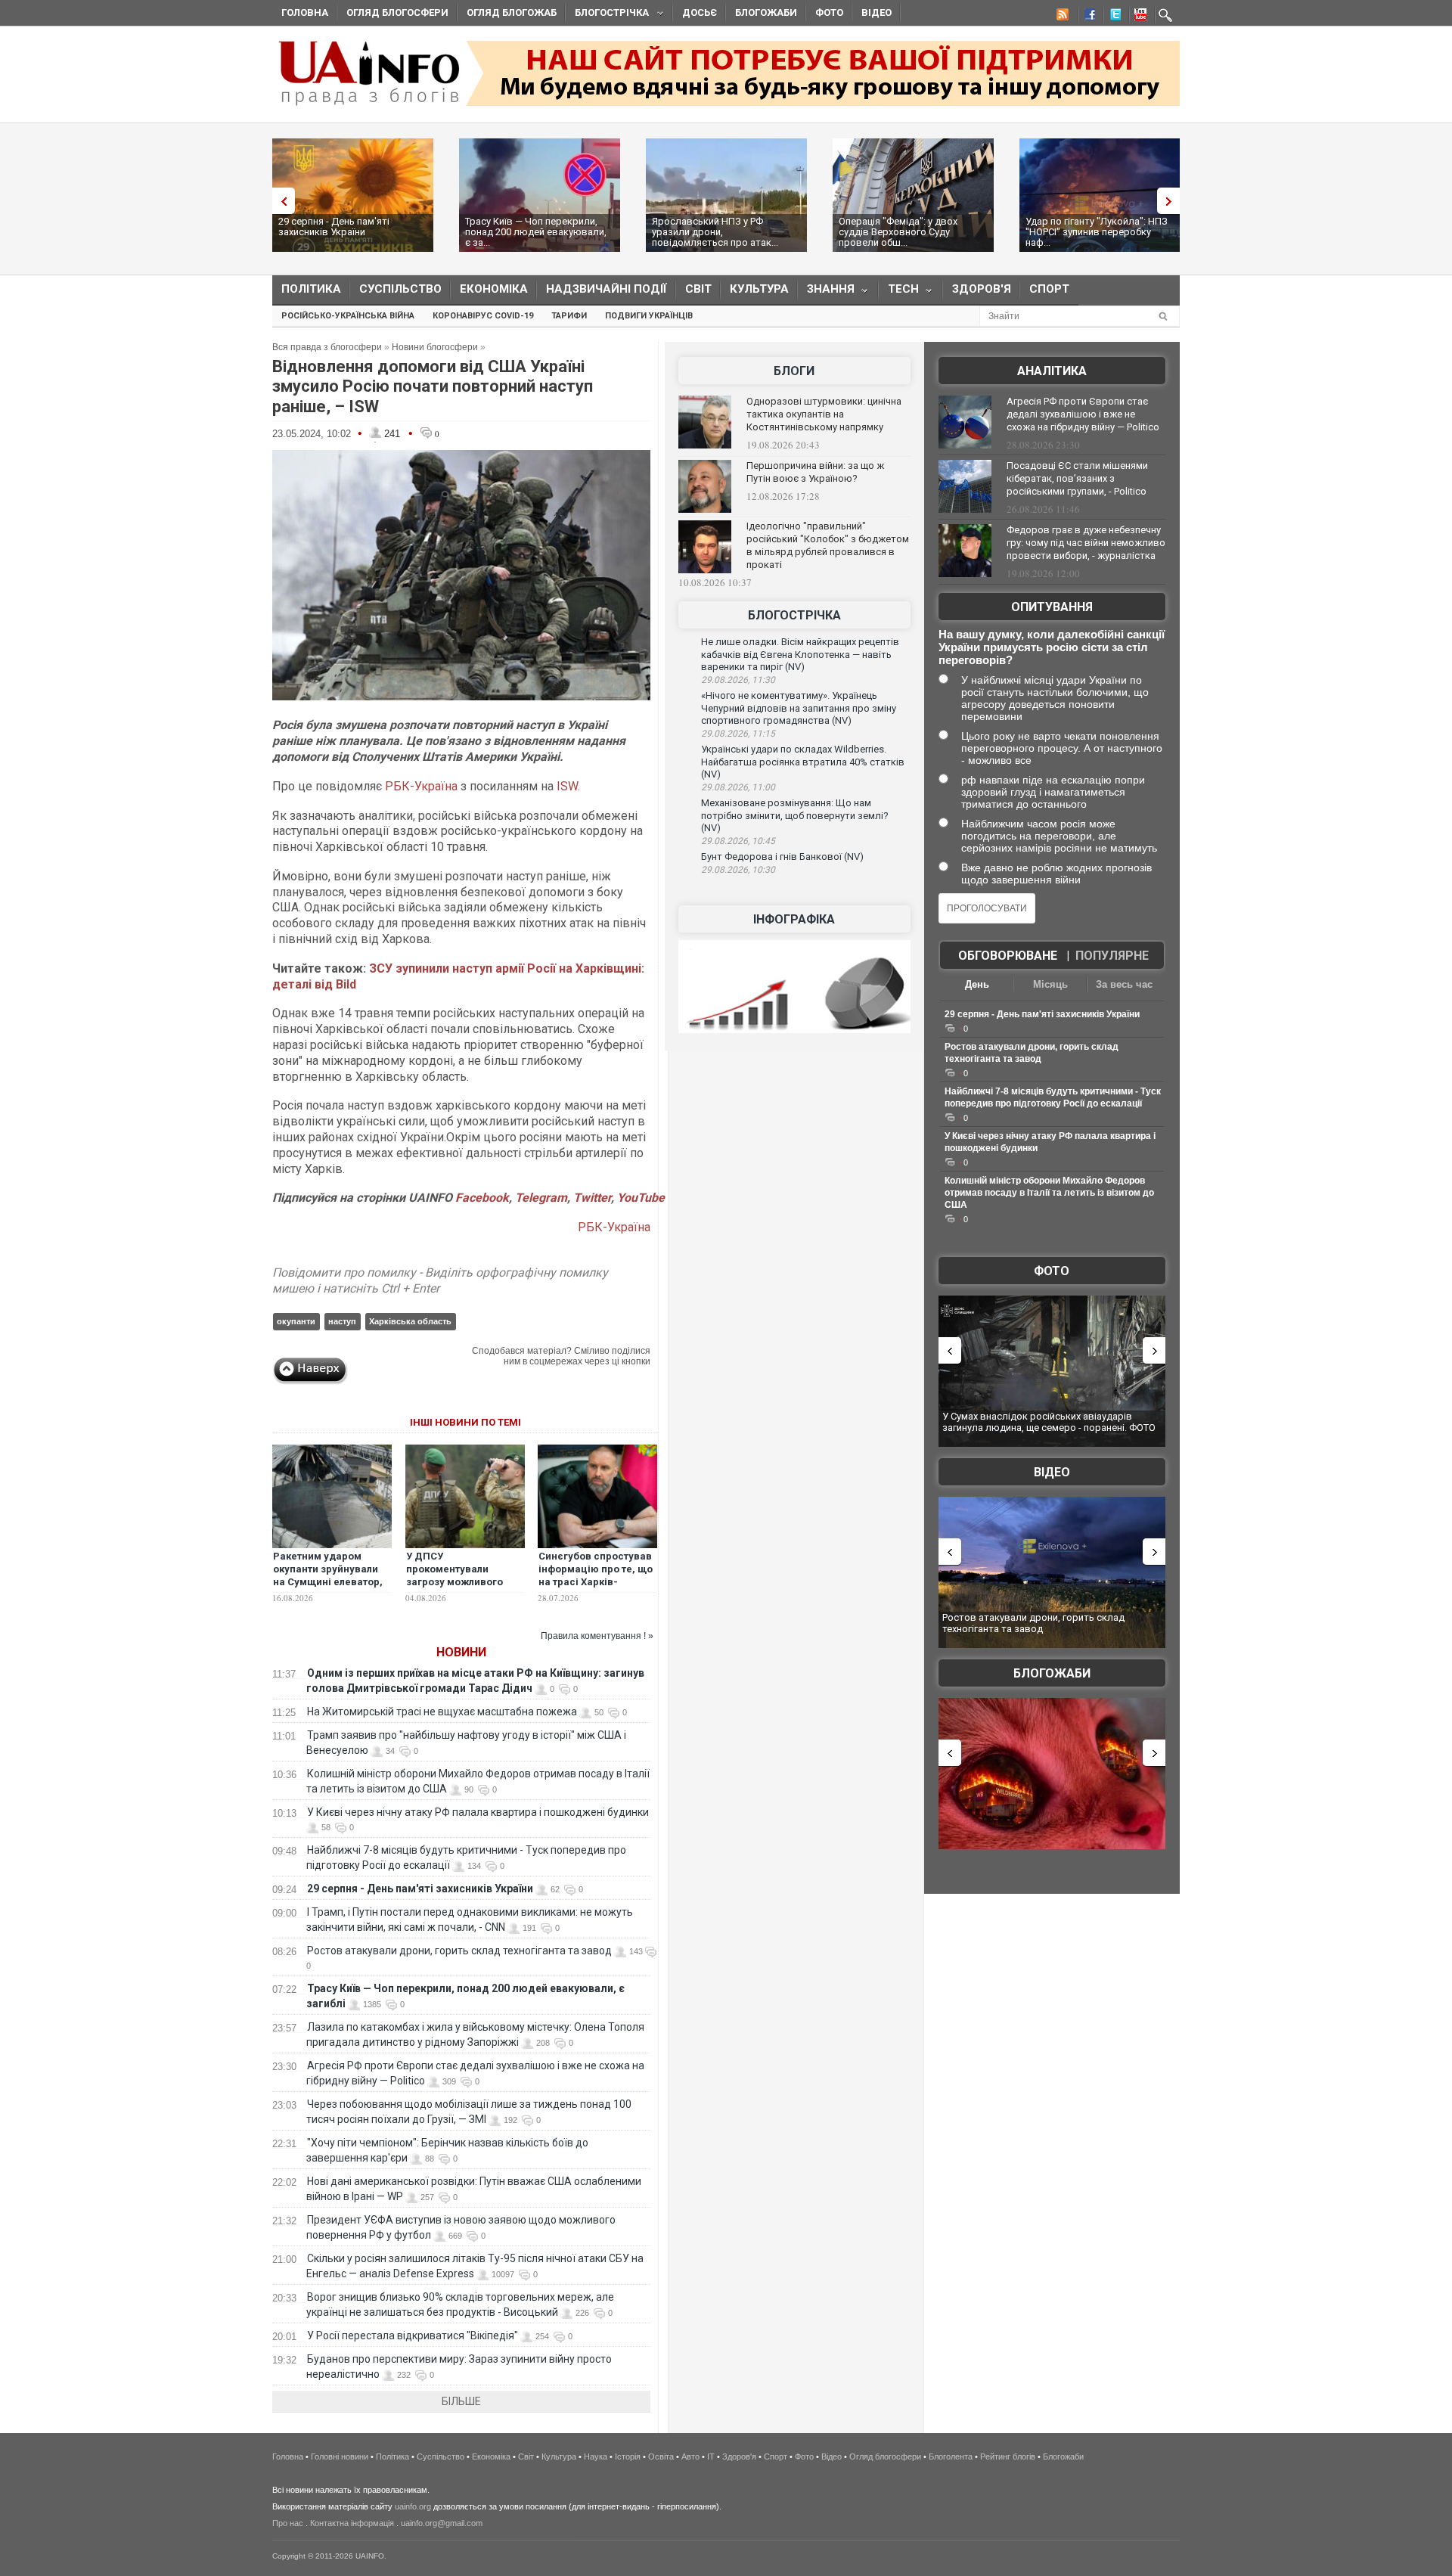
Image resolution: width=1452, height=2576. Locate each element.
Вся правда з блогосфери (327, 347)
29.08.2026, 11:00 (738, 787)
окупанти (296, 1321)
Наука (596, 2457)
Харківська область (410, 1321)
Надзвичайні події (607, 289)
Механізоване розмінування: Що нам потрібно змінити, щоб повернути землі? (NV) (795, 815)
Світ (698, 289)
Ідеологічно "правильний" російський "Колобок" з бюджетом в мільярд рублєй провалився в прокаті (828, 545)
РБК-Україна (421, 786)
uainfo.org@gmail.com (442, 2523)
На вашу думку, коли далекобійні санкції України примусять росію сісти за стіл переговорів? (1052, 647)
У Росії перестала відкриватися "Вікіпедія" (413, 2335)
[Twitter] (1112, 17)
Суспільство (400, 289)
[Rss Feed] (1061, 17)
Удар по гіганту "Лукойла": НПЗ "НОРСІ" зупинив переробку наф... (1097, 232)
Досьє (700, 12)
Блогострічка (607, 15)
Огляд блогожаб (512, 12)
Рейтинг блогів (1008, 2457)
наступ (342, 1321)
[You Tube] (1138, 17)
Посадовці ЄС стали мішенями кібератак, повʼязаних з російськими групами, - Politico (1077, 478)
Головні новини (340, 2457)
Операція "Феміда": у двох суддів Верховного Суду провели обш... (898, 232)
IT (711, 2457)
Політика (311, 289)
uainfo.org (413, 2506)
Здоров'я (982, 289)
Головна (305, 12)
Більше (461, 2401)
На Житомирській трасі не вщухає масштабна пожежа (442, 1712)
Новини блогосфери (435, 347)
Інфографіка (794, 919)
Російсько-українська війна (348, 316)
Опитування (1052, 607)
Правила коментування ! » (597, 1636)
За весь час (1124, 984)
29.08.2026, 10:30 (738, 870)
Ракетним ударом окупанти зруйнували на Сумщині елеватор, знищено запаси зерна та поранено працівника (330, 1588)
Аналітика (1052, 371)
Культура (759, 289)
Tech (899, 292)
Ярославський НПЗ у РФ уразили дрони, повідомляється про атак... (715, 232)
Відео (876, 12)
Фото (829, 12)
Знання (826, 292)
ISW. (568, 786)
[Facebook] (1087, 17)
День (977, 984)
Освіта (661, 2457)
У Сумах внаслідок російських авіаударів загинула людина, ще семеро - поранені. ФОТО (1049, 1422)
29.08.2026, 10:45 (738, 841)
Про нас (288, 2523)
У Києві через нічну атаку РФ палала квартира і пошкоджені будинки (478, 1812)
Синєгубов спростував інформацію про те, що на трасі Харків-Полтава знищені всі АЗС (596, 1582)
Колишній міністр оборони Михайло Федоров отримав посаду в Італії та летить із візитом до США (1049, 1193)
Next (1172, 201)
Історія (628, 2457)
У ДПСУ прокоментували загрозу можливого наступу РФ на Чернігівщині (455, 1582)
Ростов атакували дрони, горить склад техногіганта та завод (459, 1951)
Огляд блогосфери (397, 12)
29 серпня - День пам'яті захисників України (334, 227)
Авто (690, 2457)
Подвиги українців (649, 316)
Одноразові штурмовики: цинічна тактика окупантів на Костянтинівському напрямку (824, 414)
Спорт (1049, 289)
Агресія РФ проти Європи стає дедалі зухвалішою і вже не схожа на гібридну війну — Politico (1083, 414)
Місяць (1050, 984)
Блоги (794, 371)
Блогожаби (766, 12)
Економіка (494, 289)
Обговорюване (1008, 956)
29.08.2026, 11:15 (738, 734)
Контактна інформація (352, 2523)
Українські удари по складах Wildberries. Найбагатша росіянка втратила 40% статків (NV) (803, 762)
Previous (280, 201)
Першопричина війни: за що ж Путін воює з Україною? (815, 472)
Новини (461, 1652)
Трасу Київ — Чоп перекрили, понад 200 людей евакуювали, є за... (536, 232)
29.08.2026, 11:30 (738, 680)
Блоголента (951, 2457)
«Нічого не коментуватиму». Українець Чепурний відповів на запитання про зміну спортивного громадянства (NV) (799, 708)
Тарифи (569, 316)
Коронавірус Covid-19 (483, 316)
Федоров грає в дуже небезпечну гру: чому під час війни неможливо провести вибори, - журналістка (1086, 543)
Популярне (1112, 956)
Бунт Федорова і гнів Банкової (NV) (782, 857)
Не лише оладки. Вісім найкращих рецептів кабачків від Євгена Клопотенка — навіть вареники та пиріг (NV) (800, 654)
